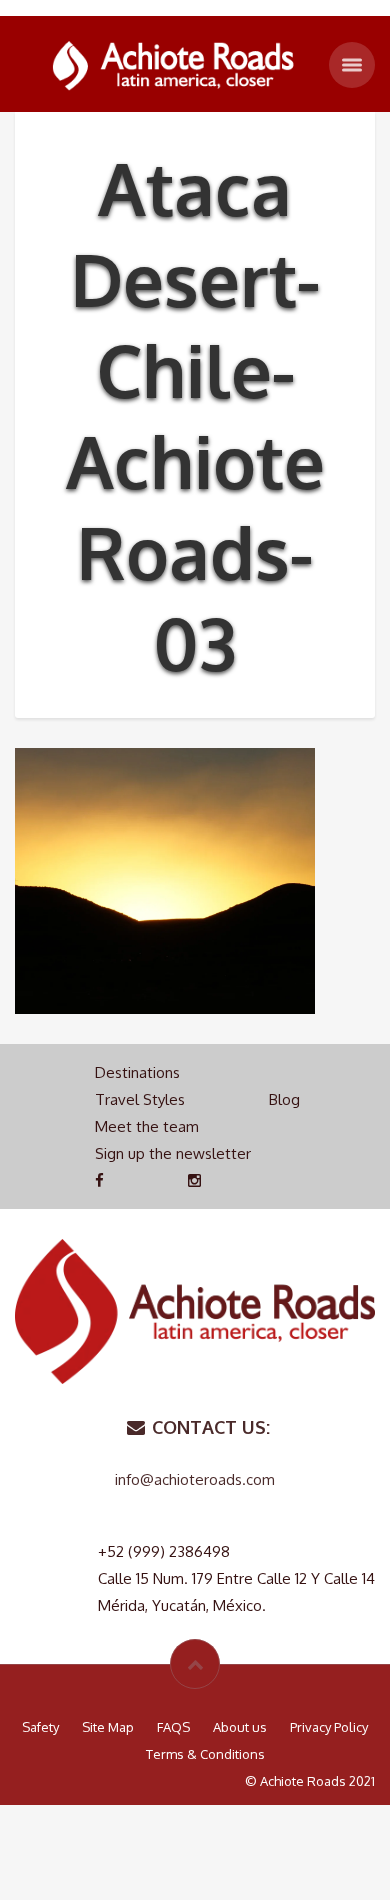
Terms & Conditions (205, 1754)
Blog (284, 1099)
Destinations (137, 1072)
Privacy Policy (329, 1727)
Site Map (108, 1727)
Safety (40, 1727)
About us (240, 1727)
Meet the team (147, 1126)
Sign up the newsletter (173, 1153)
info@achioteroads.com (195, 1479)
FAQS (173, 1727)
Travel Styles (140, 1099)
